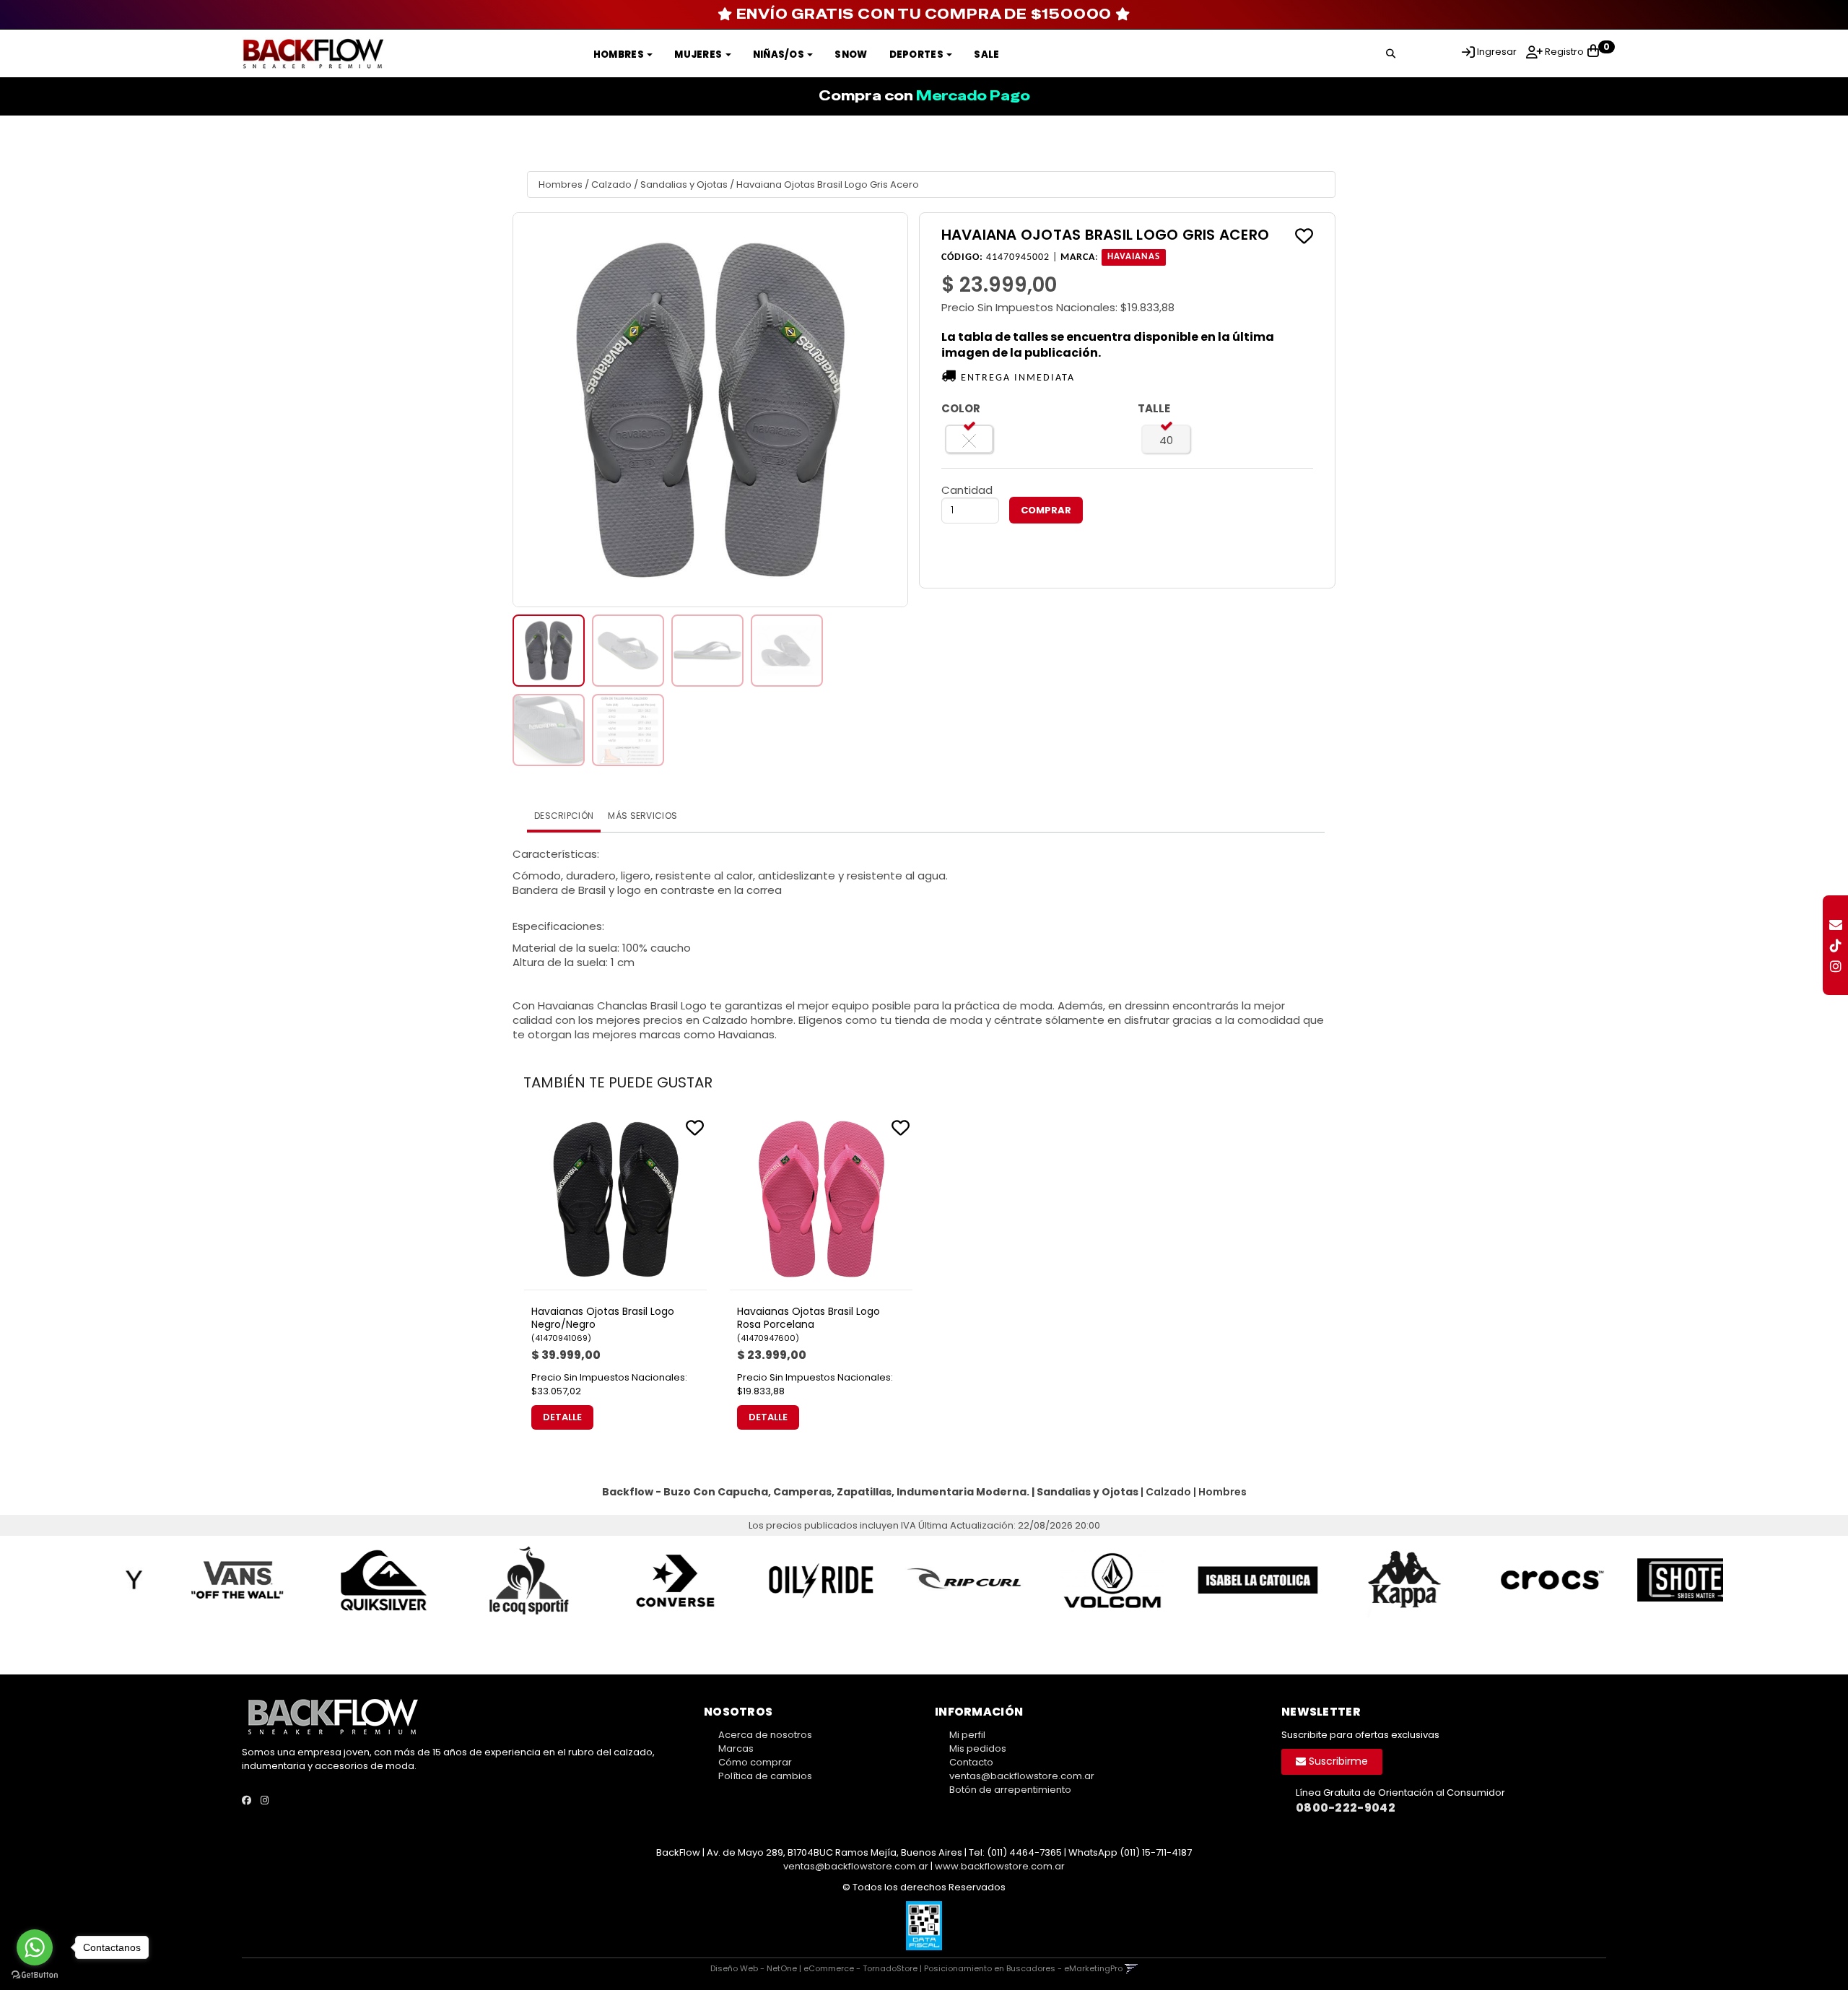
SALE (986, 55)
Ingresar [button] (1497, 52)
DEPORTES (918, 55)
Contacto (971, 1762)
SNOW (851, 55)
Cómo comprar (755, 1762)
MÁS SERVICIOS (642, 816)
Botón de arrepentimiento (1010, 1790)
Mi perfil (967, 1735)
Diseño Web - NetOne (754, 1968)
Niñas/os (780, 55)
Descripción (564, 816)
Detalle (562, 1417)
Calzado (611, 184)
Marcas (736, 1748)
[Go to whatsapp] (35, 1947)
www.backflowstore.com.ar (1000, 1866)
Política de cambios (765, 1776)
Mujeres (699, 55)
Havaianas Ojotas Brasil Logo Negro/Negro (603, 1318)
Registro (1563, 52)
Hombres (619, 55)
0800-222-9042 (1346, 1808)
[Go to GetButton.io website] (35, 1975)
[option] (198, 1580)
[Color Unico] (969, 439)
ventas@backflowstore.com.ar (1022, 1776)
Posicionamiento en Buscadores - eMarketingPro (1023, 1968)
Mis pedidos (978, 1748)
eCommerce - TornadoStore (860, 1968)
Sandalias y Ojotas (684, 184)
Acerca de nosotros (765, 1735)
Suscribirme (1337, 1761)
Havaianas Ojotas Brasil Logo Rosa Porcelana (808, 1318)
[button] (1391, 51)
